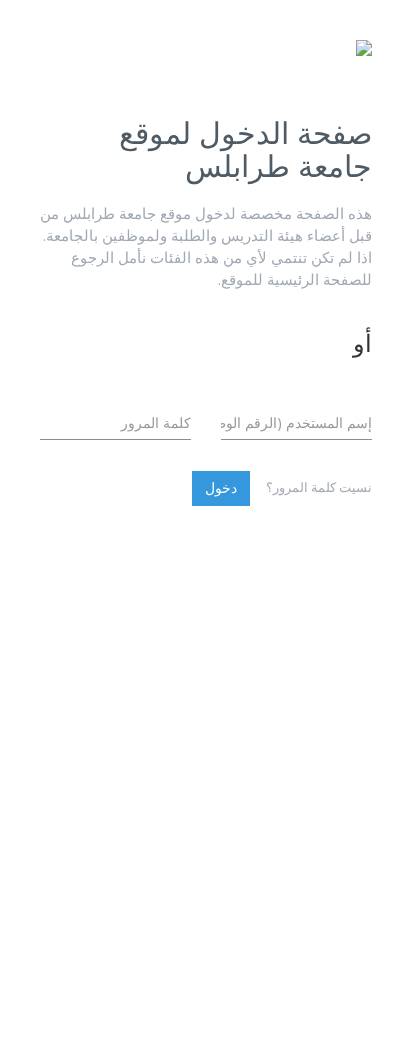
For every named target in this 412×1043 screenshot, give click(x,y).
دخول (221, 487)
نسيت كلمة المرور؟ (319, 487)
